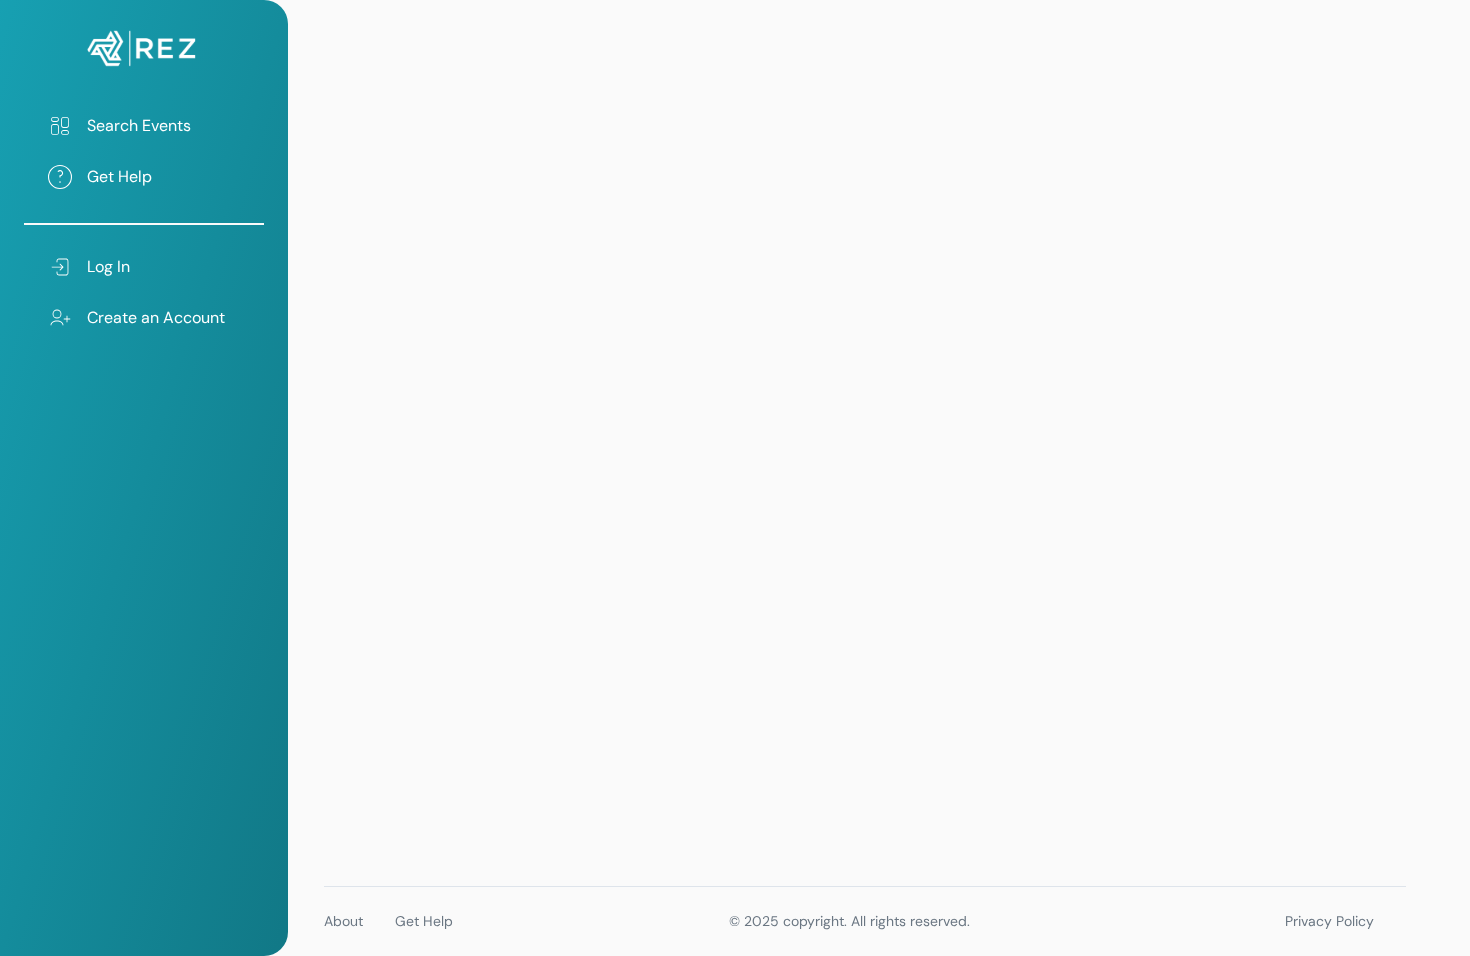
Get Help (424, 921)
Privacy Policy (1329, 921)
